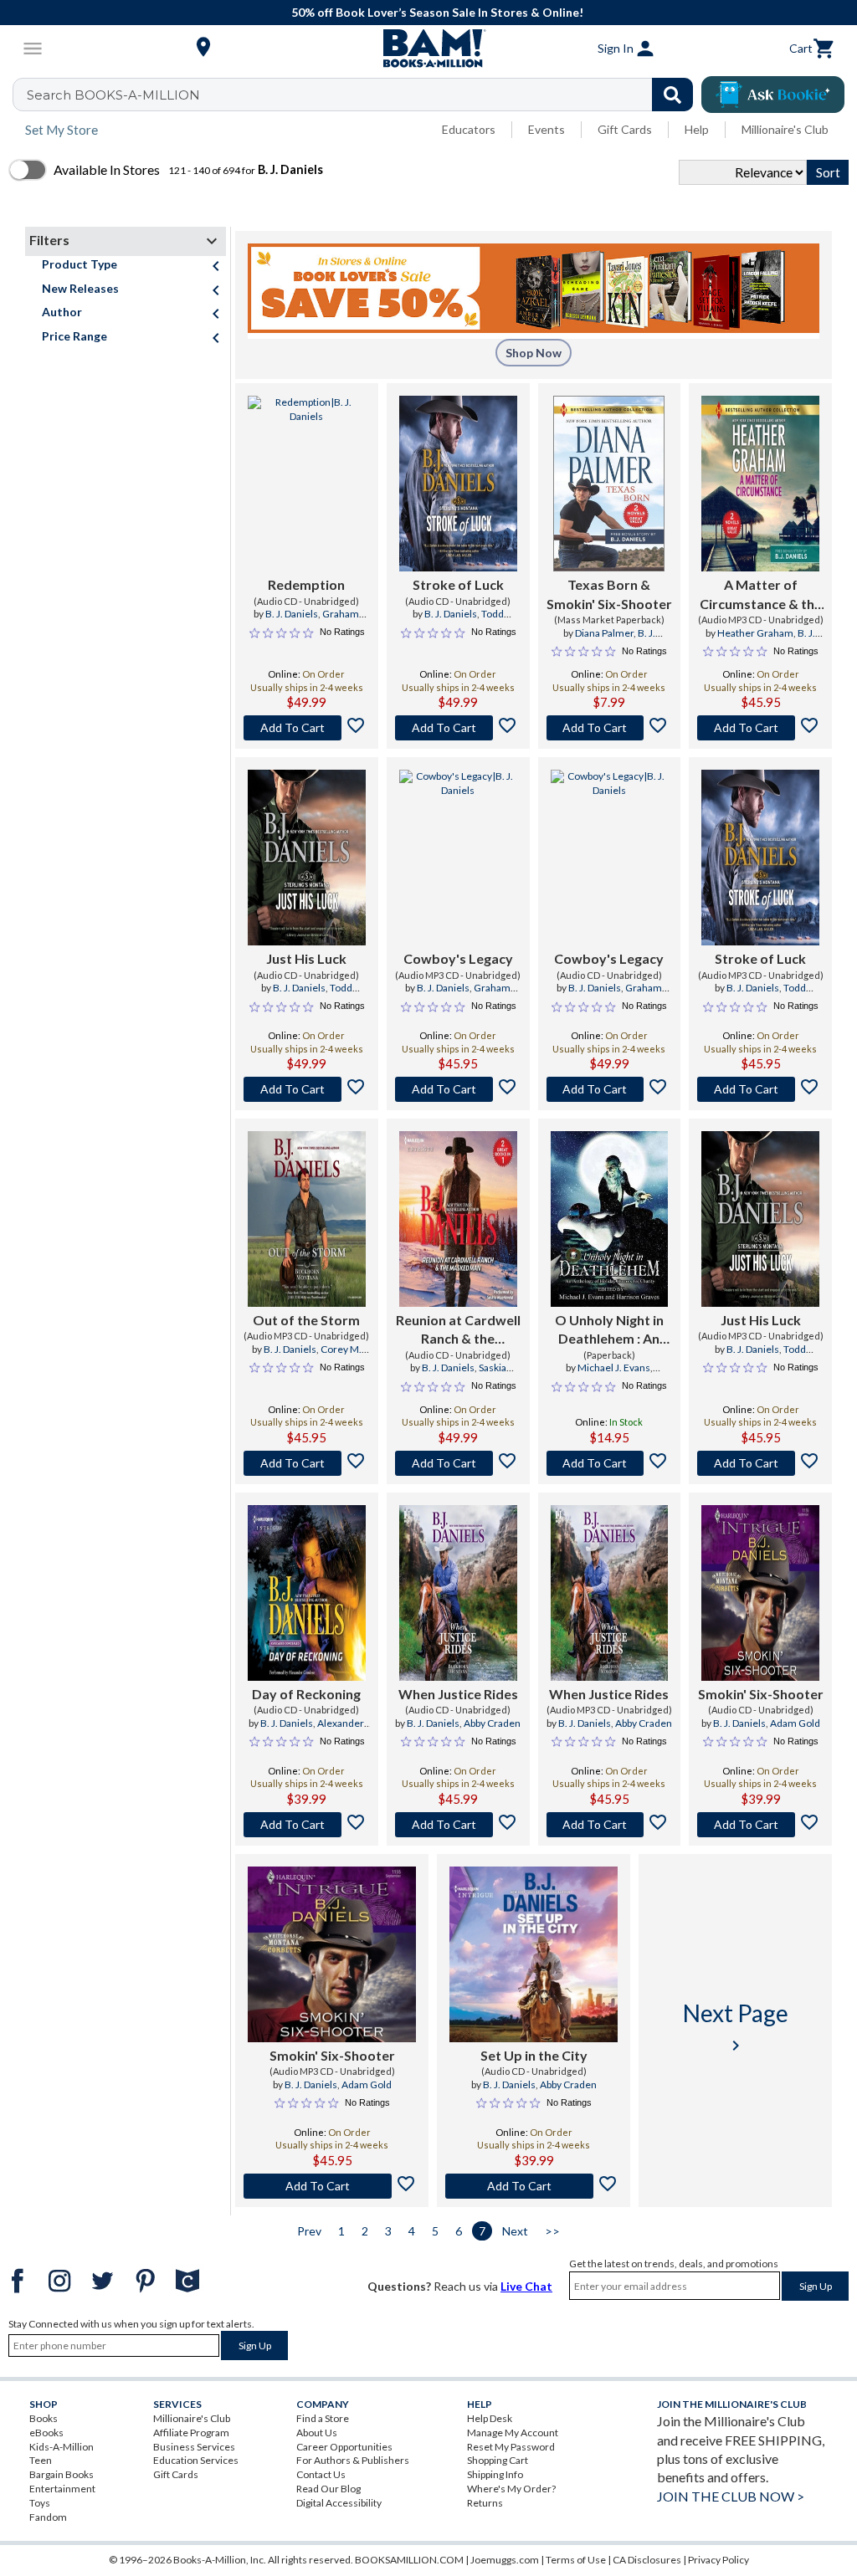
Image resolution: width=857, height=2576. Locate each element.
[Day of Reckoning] (307, 1593)
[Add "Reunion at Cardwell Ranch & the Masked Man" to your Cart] (458, 1463)
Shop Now (534, 353)
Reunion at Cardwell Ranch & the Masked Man (458, 1330)
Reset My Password (511, 2447)
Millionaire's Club (785, 129)
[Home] (428, 49)
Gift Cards (625, 129)
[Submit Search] (672, 95)
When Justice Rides (458, 1694)
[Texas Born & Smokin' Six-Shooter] (609, 484)
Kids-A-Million (62, 2447)
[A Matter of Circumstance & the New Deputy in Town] (760, 484)
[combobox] (364, 95)
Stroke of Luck (458, 584)
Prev (309, 2231)
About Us (317, 2433)
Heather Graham (755, 633)
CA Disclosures (647, 2560)
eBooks (46, 2433)
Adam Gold (795, 1723)
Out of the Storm (306, 1320)
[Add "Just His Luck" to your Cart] (307, 1089)
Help (697, 129)
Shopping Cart (498, 2460)
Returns (485, 2503)
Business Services (194, 2447)
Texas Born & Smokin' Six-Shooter (609, 594)
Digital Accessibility (339, 2503)
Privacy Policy (718, 2560)
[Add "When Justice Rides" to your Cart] (458, 1825)
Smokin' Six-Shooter (761, 1694)
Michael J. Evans (614, 1367)
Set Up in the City (534, 2055)
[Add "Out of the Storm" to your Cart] (307, 1463)
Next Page (736, 2027)
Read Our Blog (328, 2489)
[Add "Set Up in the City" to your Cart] (534, 2186)
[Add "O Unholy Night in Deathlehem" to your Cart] (610, 1463)
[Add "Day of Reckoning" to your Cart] (307, 1825)
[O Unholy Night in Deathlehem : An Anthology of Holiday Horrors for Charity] (609, 1219)
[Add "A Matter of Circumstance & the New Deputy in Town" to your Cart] (760, 728)
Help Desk (490, 2418)
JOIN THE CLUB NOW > (731, 2496)
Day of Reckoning (306, 1694)
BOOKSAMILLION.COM (409, 2560)
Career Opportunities (344, 2447)
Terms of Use (576, 2560)
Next (515, 2231)
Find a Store (323, 2418)
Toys (40, 2503)
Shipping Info (495, 2474)
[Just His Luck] (307, 858)
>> (552, 2231)
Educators (469, 129)
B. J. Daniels (292, 614)
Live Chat (526, 2286)
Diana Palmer (604, 633)
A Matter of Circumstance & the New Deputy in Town (761, 595)
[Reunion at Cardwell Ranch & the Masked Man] (458, 1219)
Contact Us (321, 2474)
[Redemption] (307, 484)
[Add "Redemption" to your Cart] (307, 728)
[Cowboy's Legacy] (458, 858)
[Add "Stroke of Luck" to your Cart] (458, 728)
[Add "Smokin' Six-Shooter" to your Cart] (760, 1825)
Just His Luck (306, 958)
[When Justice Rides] (458, 1593)
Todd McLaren (471, 621)
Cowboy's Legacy (458, 958)
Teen (41, 2460)
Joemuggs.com (505, 2560)
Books (44, 2418)
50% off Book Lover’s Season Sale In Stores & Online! (437, 12)
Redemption (306, 584)
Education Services (196, 2460)
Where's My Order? (511, 2489)
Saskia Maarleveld (470, 1375)
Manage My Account (513, 2433)
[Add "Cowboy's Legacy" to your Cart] (458, 1089)
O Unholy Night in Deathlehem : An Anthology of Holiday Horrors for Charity (609, 1330)
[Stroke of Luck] (458, 484)
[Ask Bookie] (773, 95)
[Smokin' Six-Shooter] (760, 1593)
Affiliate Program (191, 2433)
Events (547, 129)
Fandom (48, 2517)
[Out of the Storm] (307, 1219)
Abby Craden (492, 1723)
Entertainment (62, 2489)
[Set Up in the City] (534, 1954)
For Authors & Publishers (353, 2460)
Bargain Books (62, 2474)
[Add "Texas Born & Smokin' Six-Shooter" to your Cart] (610, 728)
